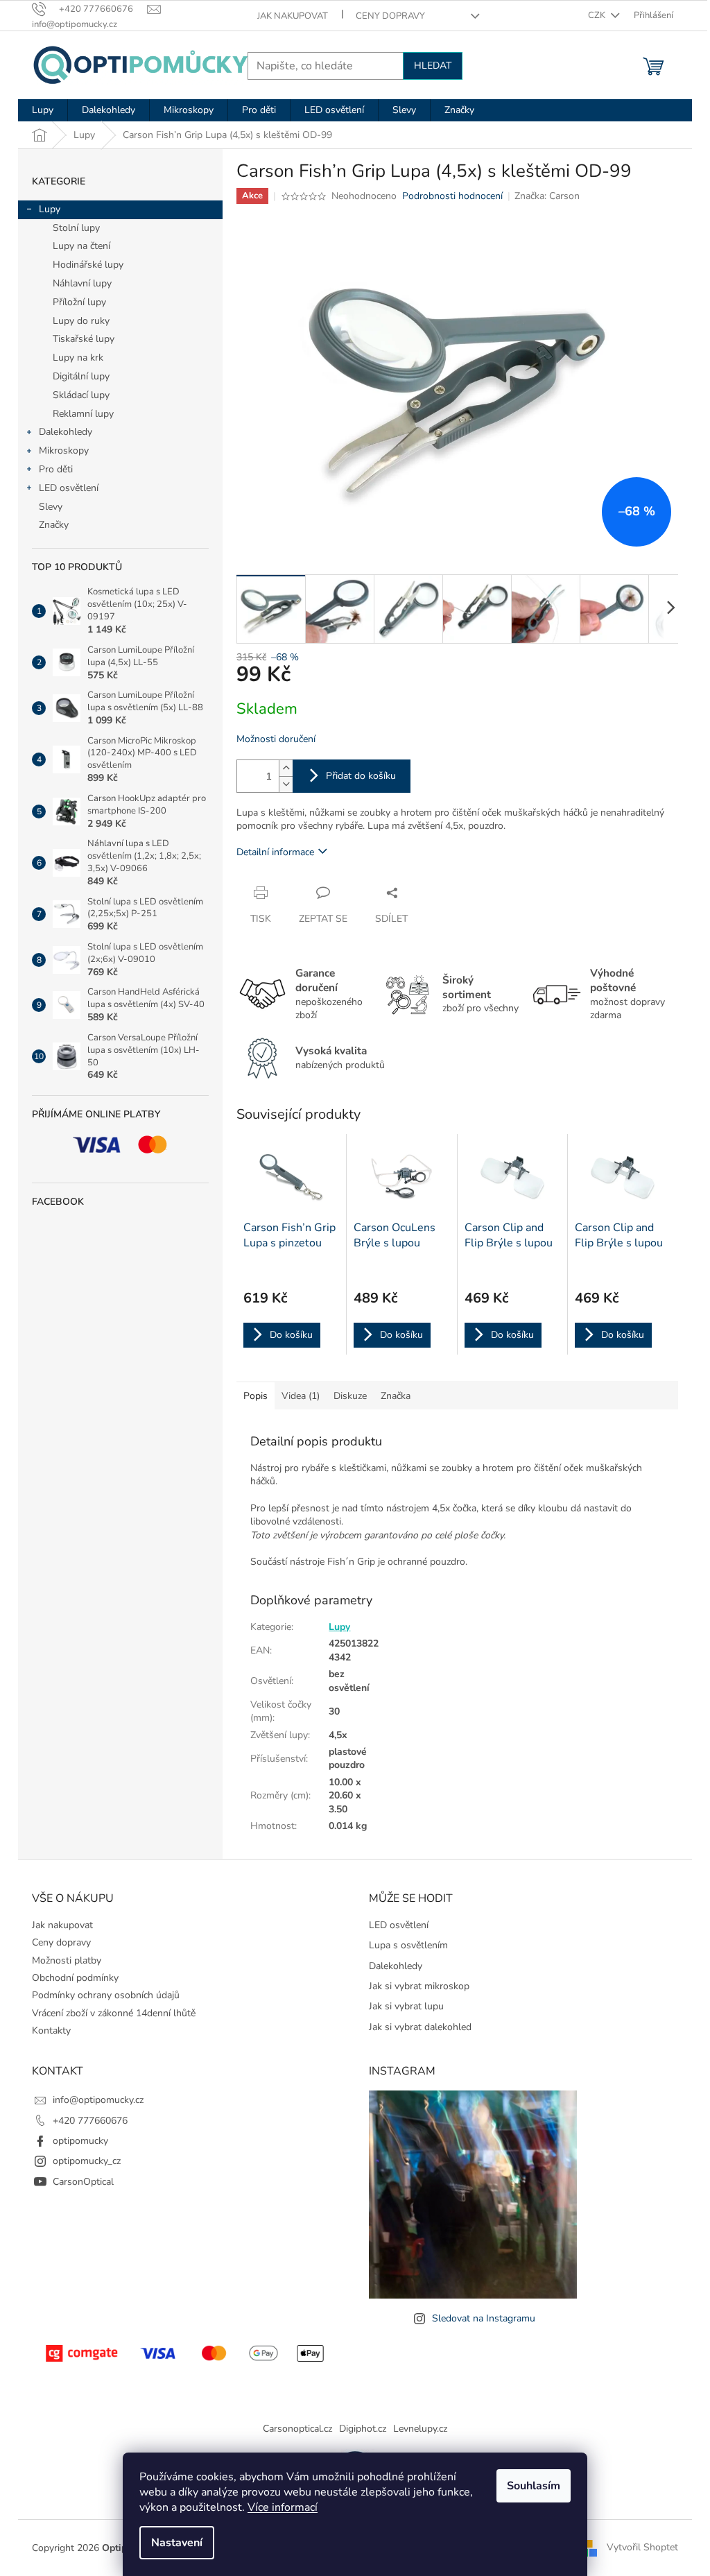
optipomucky (80, 2141)
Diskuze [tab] (350, 1396)
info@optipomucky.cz (98, 2100)
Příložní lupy (79, 302)
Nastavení (177, 2543)
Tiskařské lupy (84, 339)
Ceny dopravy (390, 16)
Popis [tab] (256, 1396)
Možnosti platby (67, 1960)
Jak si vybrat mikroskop (419, 1986)
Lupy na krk (78, 358)
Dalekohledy (66, 432)
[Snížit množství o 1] (286, 784)
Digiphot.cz (363, 2429)
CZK (598, 15)
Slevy (51, 507)
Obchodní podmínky (75, 1978)
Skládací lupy (81, 395)
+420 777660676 (90, 2121)
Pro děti (56, 469)
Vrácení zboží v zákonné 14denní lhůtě (114, 2013)
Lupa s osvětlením (408, 1945)
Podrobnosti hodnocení (452, 196)
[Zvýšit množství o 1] (286, 768)
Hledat (433, 66)
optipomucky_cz (87, 2161)
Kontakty (51, 2030)
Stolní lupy (76, 228)
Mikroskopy (64, 450)
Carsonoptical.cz (297, 2429)
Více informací (283, 2507)
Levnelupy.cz (420, 2429)
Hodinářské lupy (88, 265)
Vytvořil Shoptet (642, 2547)
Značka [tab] (396, 1396)
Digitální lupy (81, 376)
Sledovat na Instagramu (484, 2318)
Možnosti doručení (276, 739)
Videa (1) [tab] (301, 1396)
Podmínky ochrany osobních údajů (106, 1995)
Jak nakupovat (293, 16)
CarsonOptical (83, 2182)
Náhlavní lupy (82, 283)
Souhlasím (534, 2486)
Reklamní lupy (83, 414)
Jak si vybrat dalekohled (420, 2027)
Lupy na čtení (81, 246)
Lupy (50, 209)
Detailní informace (275, 852)
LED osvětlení (69, 488)
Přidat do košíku (361, 776)
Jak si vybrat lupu (406, 2006)
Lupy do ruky (81, 321)
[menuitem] (43, 110)
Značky (54, 525)
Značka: (547, 196)
